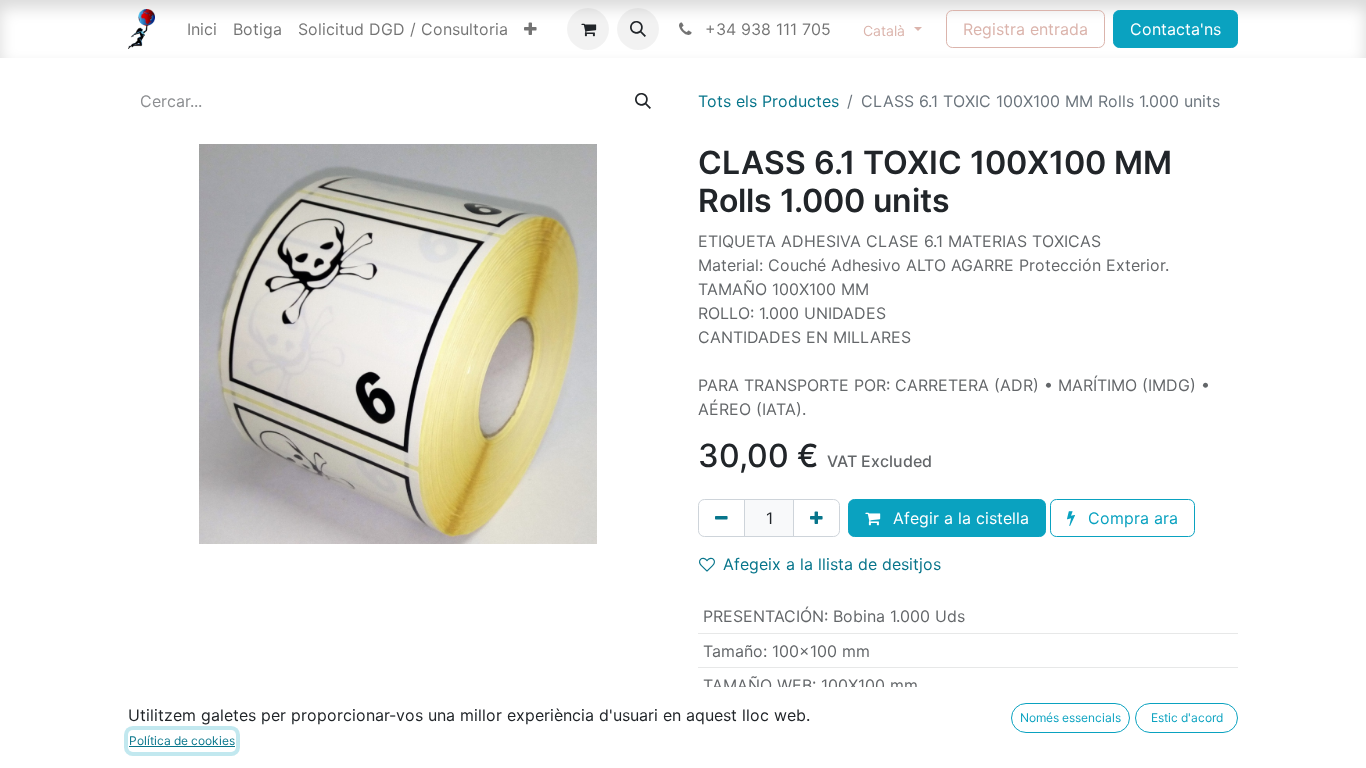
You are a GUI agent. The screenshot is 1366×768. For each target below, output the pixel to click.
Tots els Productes (768, 101)
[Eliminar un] (721, 518)
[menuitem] (202, 29)
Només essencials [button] (1070, 717)
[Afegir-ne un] (816, 518)
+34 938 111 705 (765, 29)
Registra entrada (1025, 29)
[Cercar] (643, 101)
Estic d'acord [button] (1187, 717)
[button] (638, 29)
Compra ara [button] (1130, 518)
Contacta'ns (1175, 29)
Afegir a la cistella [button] (958, 518)
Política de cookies (182, 740)
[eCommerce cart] (588, 29)
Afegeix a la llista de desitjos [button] (832, 564)
